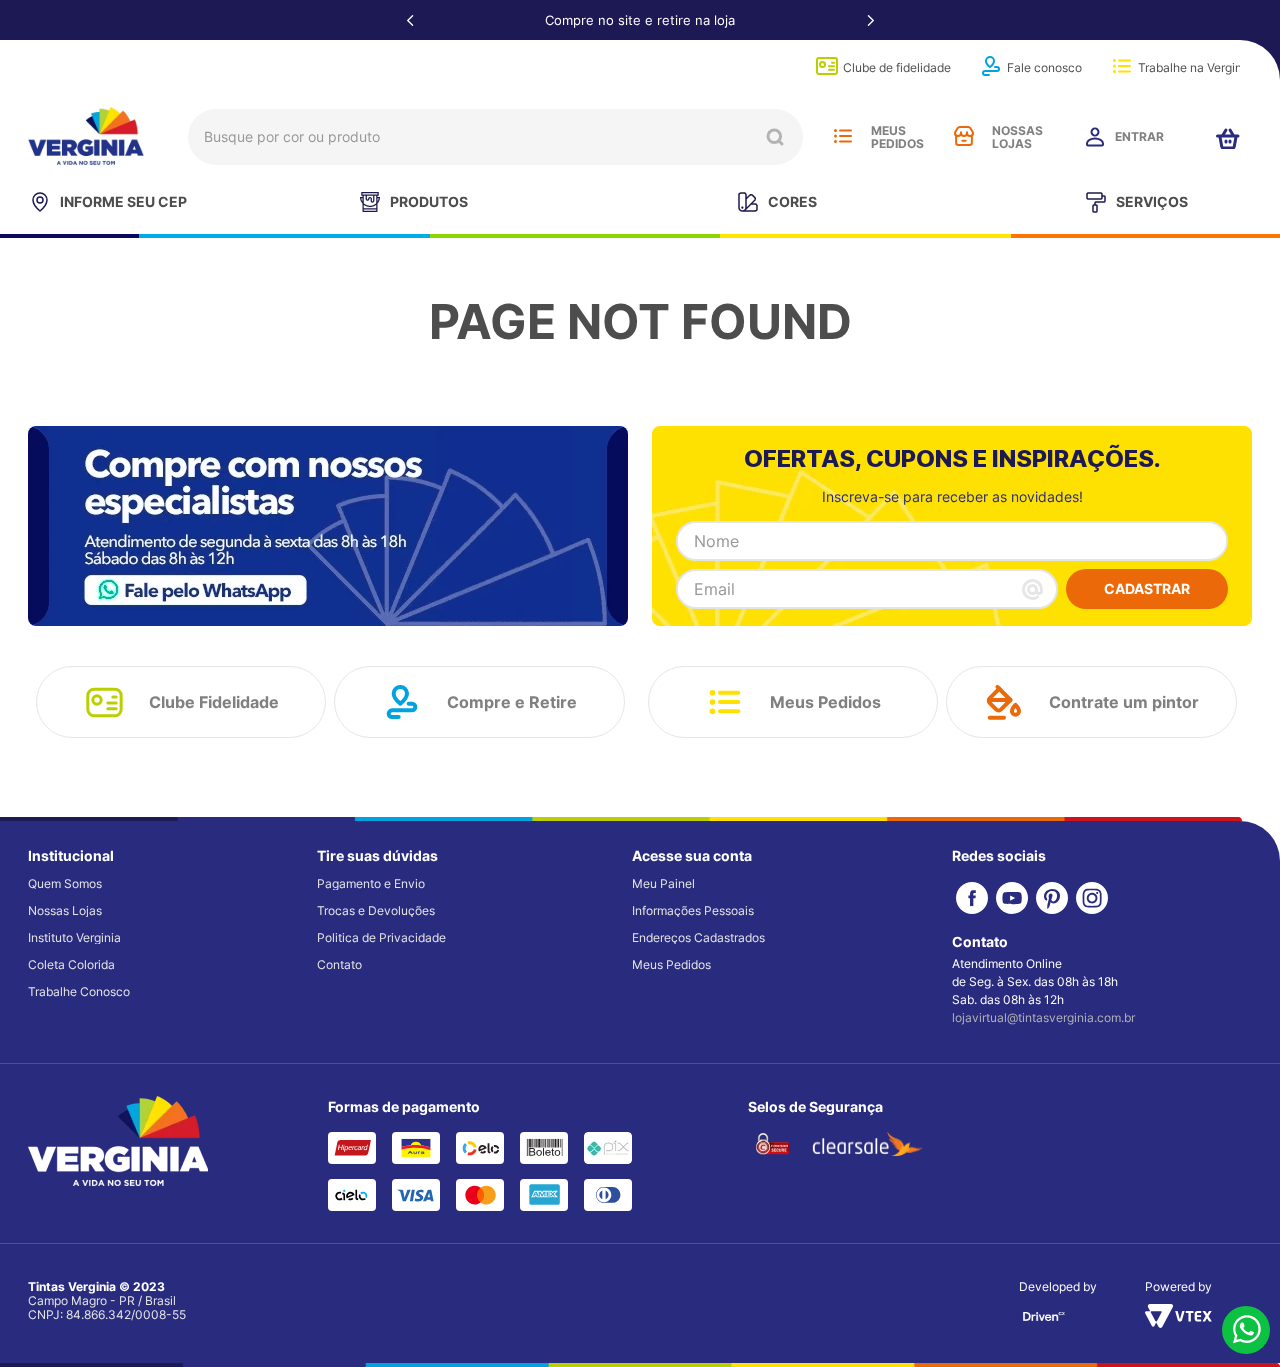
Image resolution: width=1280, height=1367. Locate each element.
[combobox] (495, 137)
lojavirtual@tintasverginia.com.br (1043, 1017)
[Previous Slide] (410, 20)
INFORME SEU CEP (123, 201)
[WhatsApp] (1246, 1331)
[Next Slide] (870, 20)
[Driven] (1044, 1323)
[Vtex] (1178, 1322)
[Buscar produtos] (775, 137)
